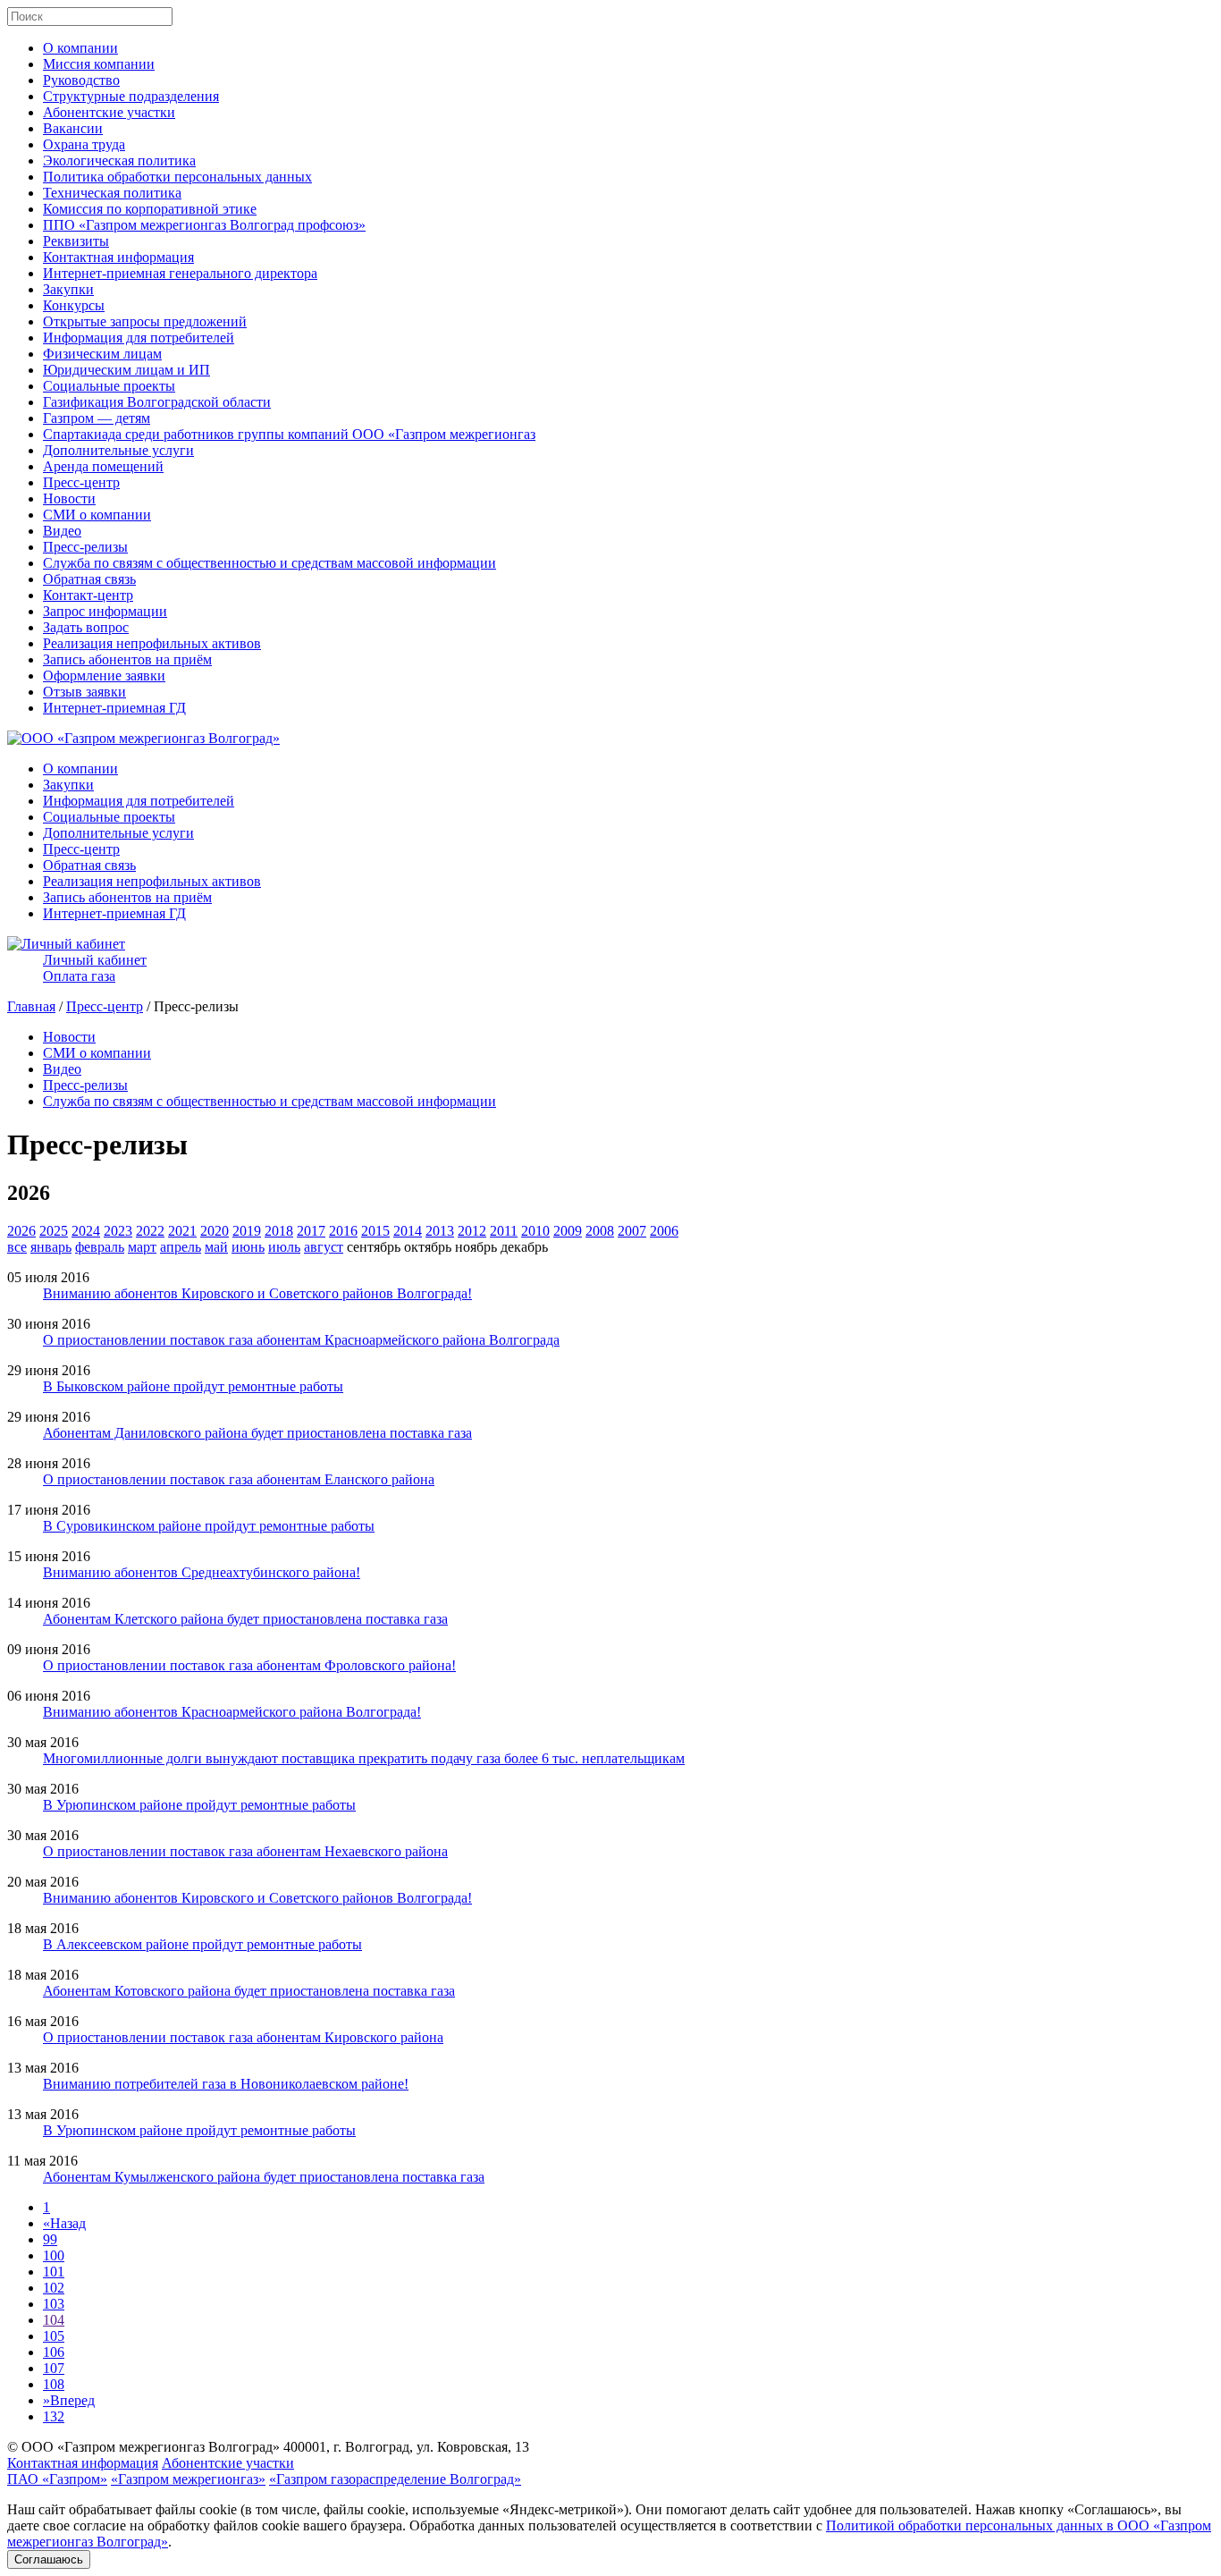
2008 (600, 1231)
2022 (150, 1231)
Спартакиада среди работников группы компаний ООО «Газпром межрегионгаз (289, 434)
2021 (182, 1231)
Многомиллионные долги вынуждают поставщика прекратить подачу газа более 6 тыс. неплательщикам (364, 1758)
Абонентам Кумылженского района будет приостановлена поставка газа (264, 2177)
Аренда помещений (103, 466)
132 (54, 2416)
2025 (54, 1231)
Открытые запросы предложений (145, 321)
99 (50, 2239)
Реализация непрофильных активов (152, 643)
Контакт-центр (88, 595)
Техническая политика (112, 193)
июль (284, 1247)
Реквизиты (76, 241)
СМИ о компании (97, 515)
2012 (472, 1231)
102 (54, 2288)
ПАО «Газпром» (57, 2479)
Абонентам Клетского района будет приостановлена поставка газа (245, 1619)
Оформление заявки (104, 676)
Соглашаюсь (49, 2559)
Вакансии (73, 128)
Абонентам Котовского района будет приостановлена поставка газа (249, 1991)
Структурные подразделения (131, 96)
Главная (31, 1006)
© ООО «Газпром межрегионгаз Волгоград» (143, 2447)
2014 (408, 1231)
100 (54, 2255)
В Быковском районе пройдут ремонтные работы (193, 1386)
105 (54, 2336)
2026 (21, 1231)
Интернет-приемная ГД (114, 708)
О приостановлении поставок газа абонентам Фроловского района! (249, 1665)
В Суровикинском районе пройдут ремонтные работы (209, 1526)
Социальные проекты (109, 386)
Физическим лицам (102, 354)
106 (54, 2352)
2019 (247, 1231)
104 (54, 2320)
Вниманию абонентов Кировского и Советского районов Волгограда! (257, 1293)
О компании (80, 48)
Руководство (81, 80)
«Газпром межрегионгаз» (188, 2479)
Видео (62, 531)
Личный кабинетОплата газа (95, 968)
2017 (311, 1231)
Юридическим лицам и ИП (126, 370)
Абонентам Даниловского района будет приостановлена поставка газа (257, 1433)
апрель (181, 1247)
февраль (100, 1247)
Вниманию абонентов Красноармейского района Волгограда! (232, 1712)
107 (54, 2368)
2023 (118, 1231)
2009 (568, 1231)
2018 (279, 1231)
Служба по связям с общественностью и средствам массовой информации (269, 563)
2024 (86, 1231)
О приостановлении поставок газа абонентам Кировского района (243, 2037)
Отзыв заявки (84, 692)
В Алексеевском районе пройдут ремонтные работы (202, 1944)
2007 (632, 1231)
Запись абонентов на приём (127, 659)
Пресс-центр (81, 482)
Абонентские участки (109, 112)
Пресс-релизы (85, 547)
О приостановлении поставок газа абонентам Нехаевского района (245, 1851)
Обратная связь (89, 579)
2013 (440, 1231)
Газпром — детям (97, 418)
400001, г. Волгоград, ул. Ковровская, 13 (406, 2447)
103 (54, 2304)
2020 (215, 1231)
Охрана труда (84, 144)
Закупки (68, 289)
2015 (375, 1231)
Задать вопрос (86, 627)
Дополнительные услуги (118, 450)
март (142, 1247)
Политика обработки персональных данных (177, 177)
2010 (535, 1231)
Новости (69, 498)
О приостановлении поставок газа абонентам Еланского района (239, 1479)
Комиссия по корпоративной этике (150, 209)
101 (54, 2272)
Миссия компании (99, 64)
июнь (248, 1247)
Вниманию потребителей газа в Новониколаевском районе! (226, 2084)
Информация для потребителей (139, 338)
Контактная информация (118, 257)
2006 (664, 1231)
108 (54, 2384)
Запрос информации (105, 611)
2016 (343, 1231)
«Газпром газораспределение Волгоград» (395, 2479)
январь (51, 1247)
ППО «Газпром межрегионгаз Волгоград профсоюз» (204, 225)
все (17, 1247)
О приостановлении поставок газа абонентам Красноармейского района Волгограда (301, 1340)
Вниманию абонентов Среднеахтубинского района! (202, 1572)
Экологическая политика (119, 160)
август (324, 1247)
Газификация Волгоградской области (157, 402)
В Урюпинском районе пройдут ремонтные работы (199, 1805)
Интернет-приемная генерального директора (180, 273)
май (216, 1247)
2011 (504, 1231)
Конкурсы (74, 305)
